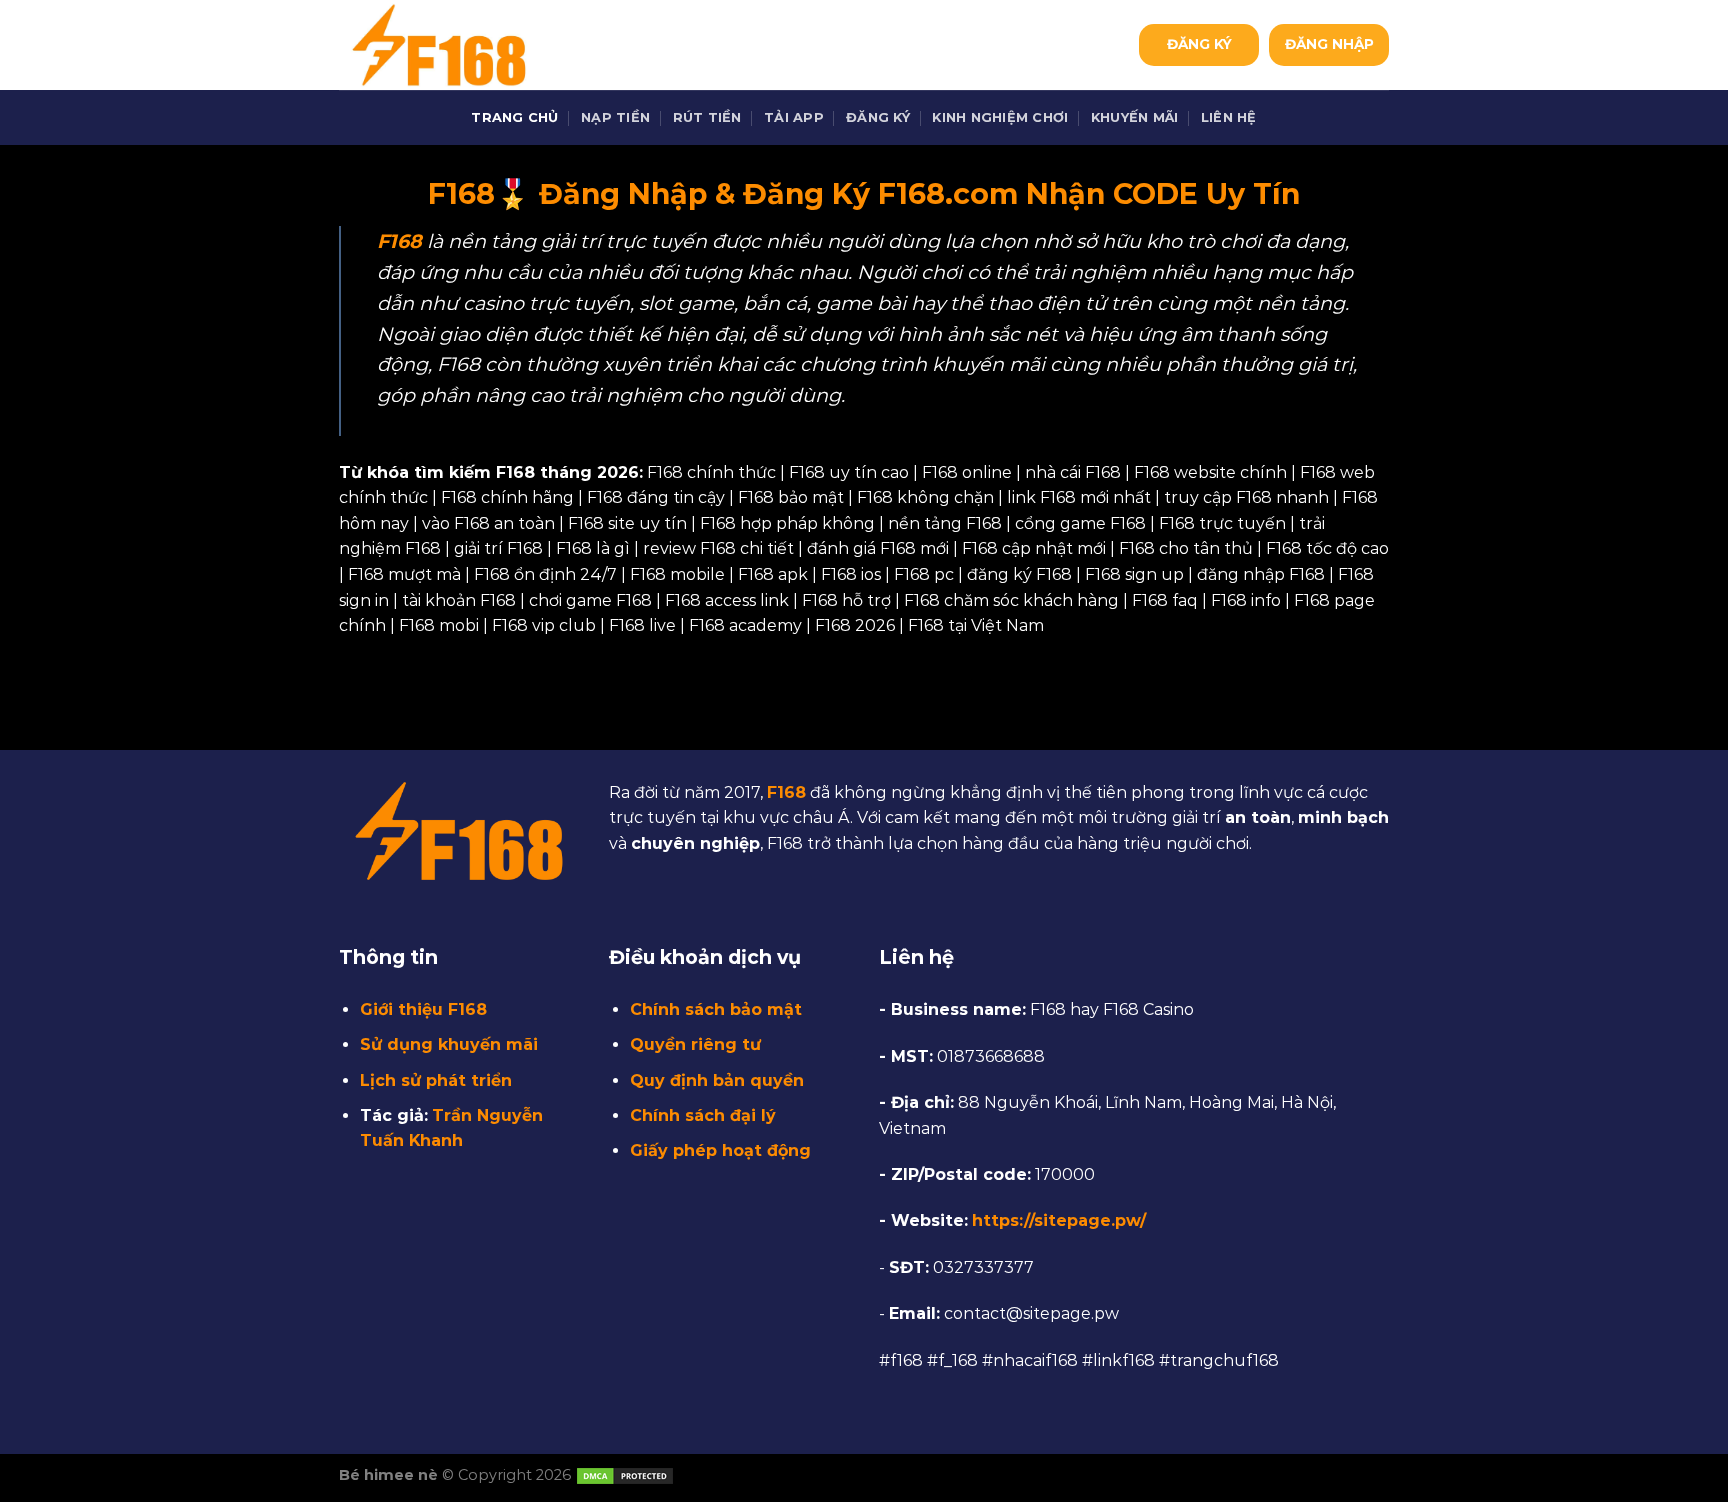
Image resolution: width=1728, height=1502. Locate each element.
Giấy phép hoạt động (720, 1150)
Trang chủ (514, 117)
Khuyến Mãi (1135, 117)
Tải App (794, 117)
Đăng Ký (878, 117)
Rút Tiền (707, 117)
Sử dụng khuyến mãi (449, 1044)
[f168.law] (439, 45)
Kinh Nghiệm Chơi (1000, 117)
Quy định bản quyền (717, 1080)
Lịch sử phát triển (436, 1080)
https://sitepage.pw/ (1059, 1220)
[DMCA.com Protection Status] (625, 1475)
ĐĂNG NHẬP (1329, 44)
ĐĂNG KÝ (1199, 44)
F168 (786, 792)
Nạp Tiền (615, 117)
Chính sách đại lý (703, 1115)
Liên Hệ (1229, 117)
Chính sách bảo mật (716, 1009)
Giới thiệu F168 (423, 1009)
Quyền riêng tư (695, 1044)
